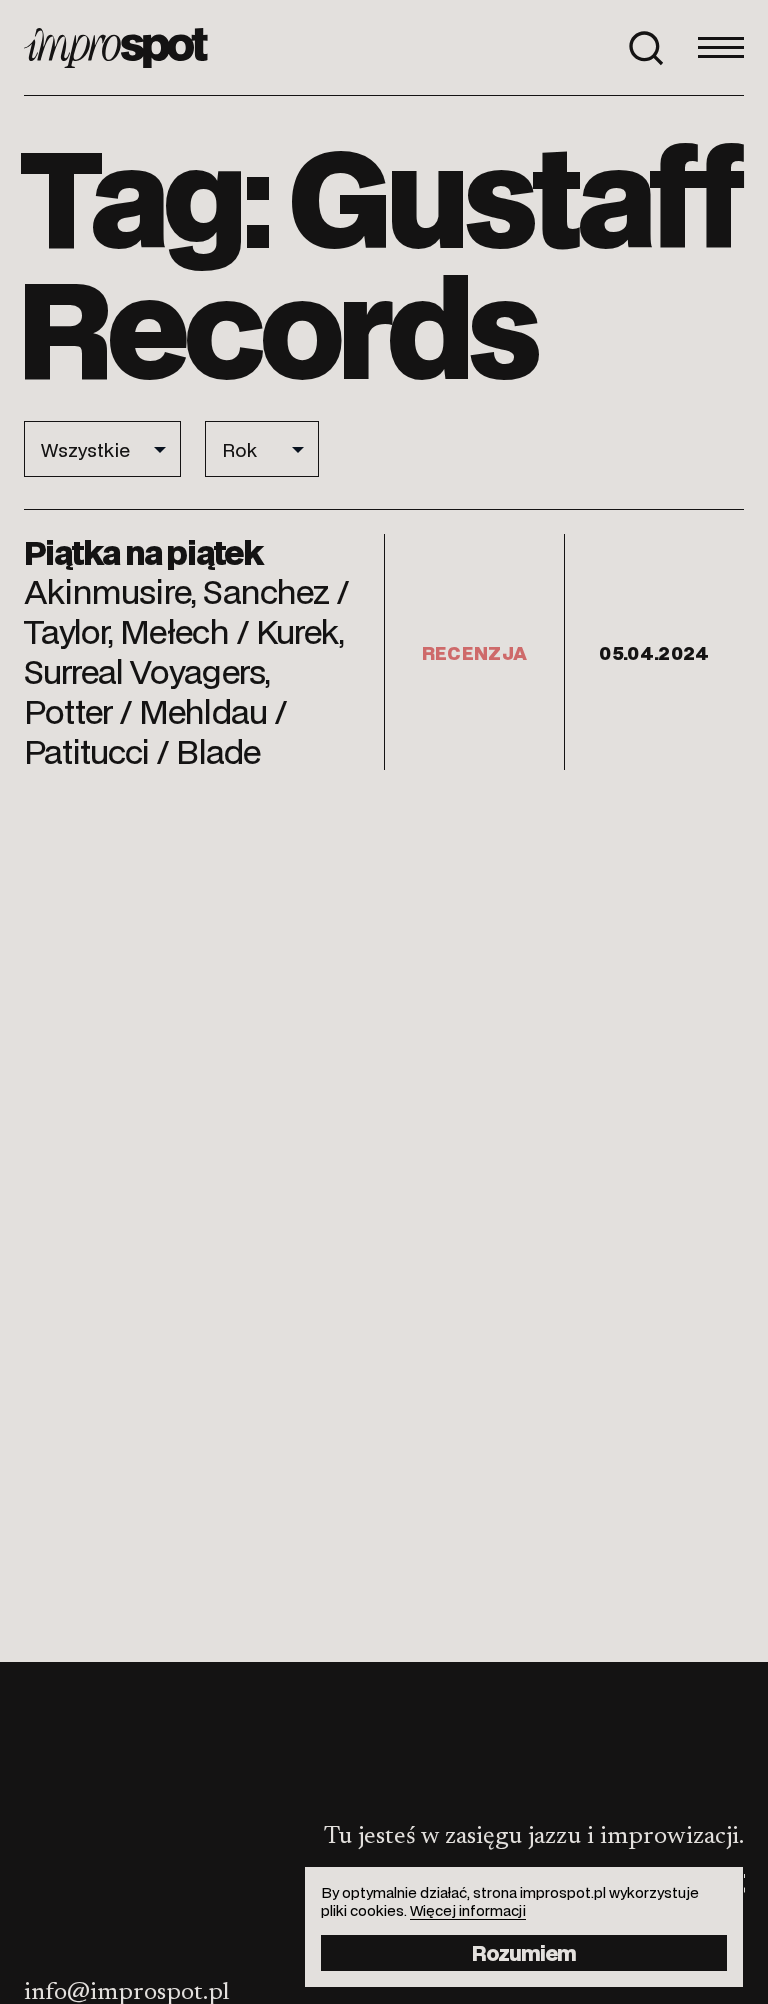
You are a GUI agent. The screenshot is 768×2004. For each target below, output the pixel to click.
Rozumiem (524, 1952)
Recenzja (475, 652)
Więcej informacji (468, 1910)
